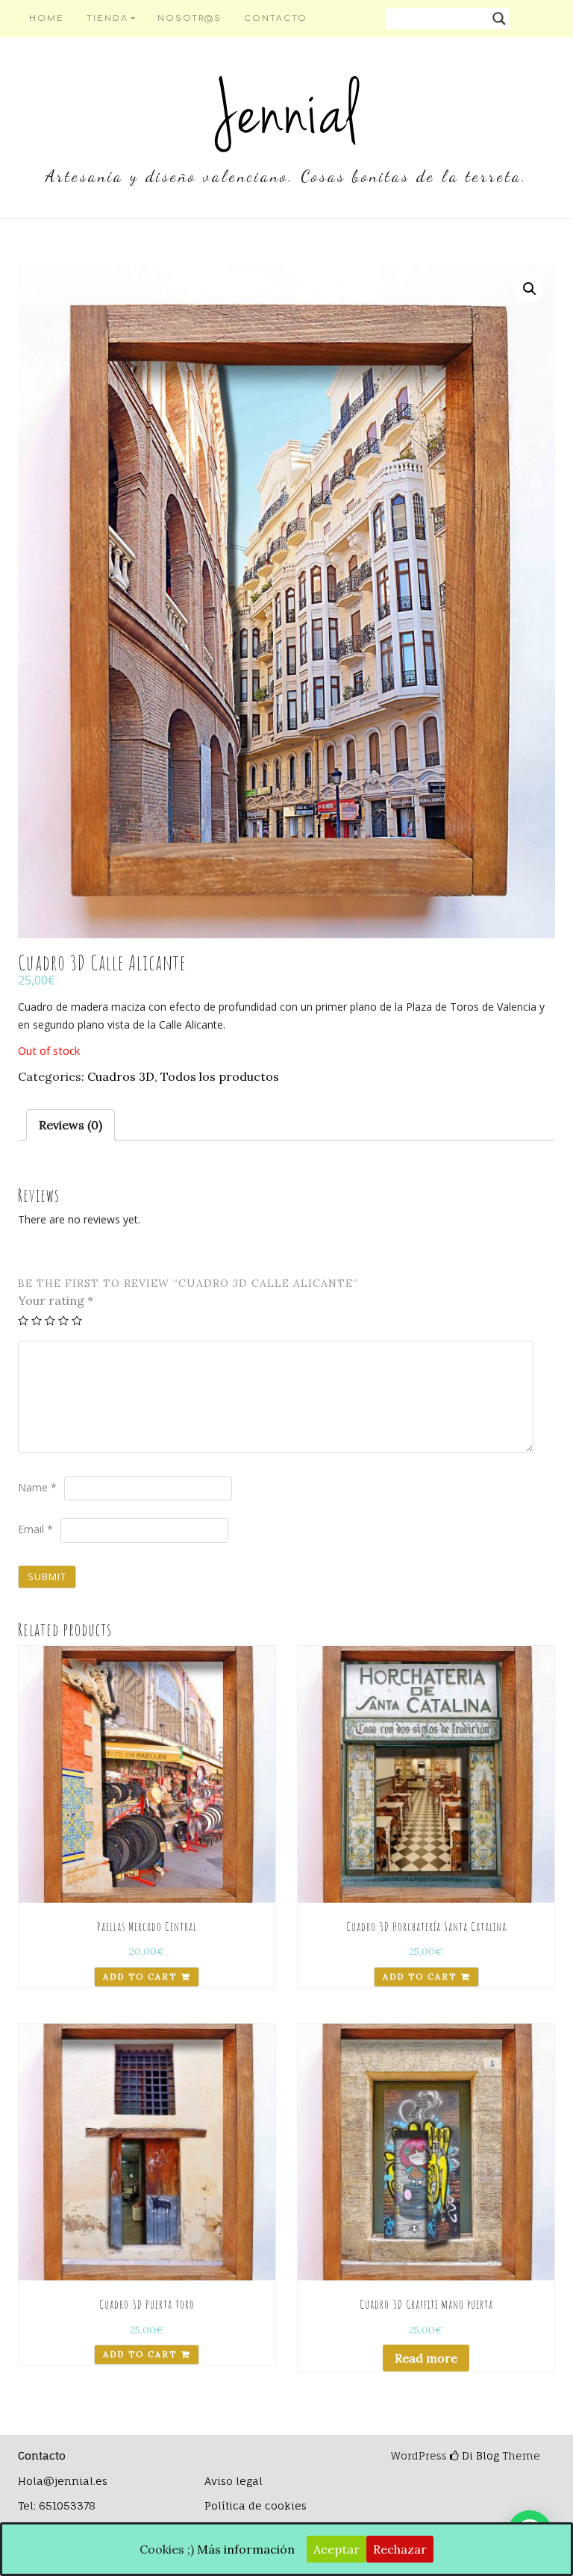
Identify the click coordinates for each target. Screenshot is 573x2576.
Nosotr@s (190, 18)
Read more (426, 2358)
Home (47, 18)
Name (37, 1487)
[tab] (71, 1125)
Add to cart (140, 1977)
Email (35, 1529)
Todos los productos (220, 1076)
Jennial (286, 112)
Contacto (276, 18)
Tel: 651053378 (57, 2505)
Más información (246, 2549)
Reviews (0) (71, 1125)
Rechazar (400, 2549)
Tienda (107, 18)
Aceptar (336, 2549)
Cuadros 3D (121, 1076)
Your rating (56, 1300)
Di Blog (479, 2455)
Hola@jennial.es (63, 2481)
